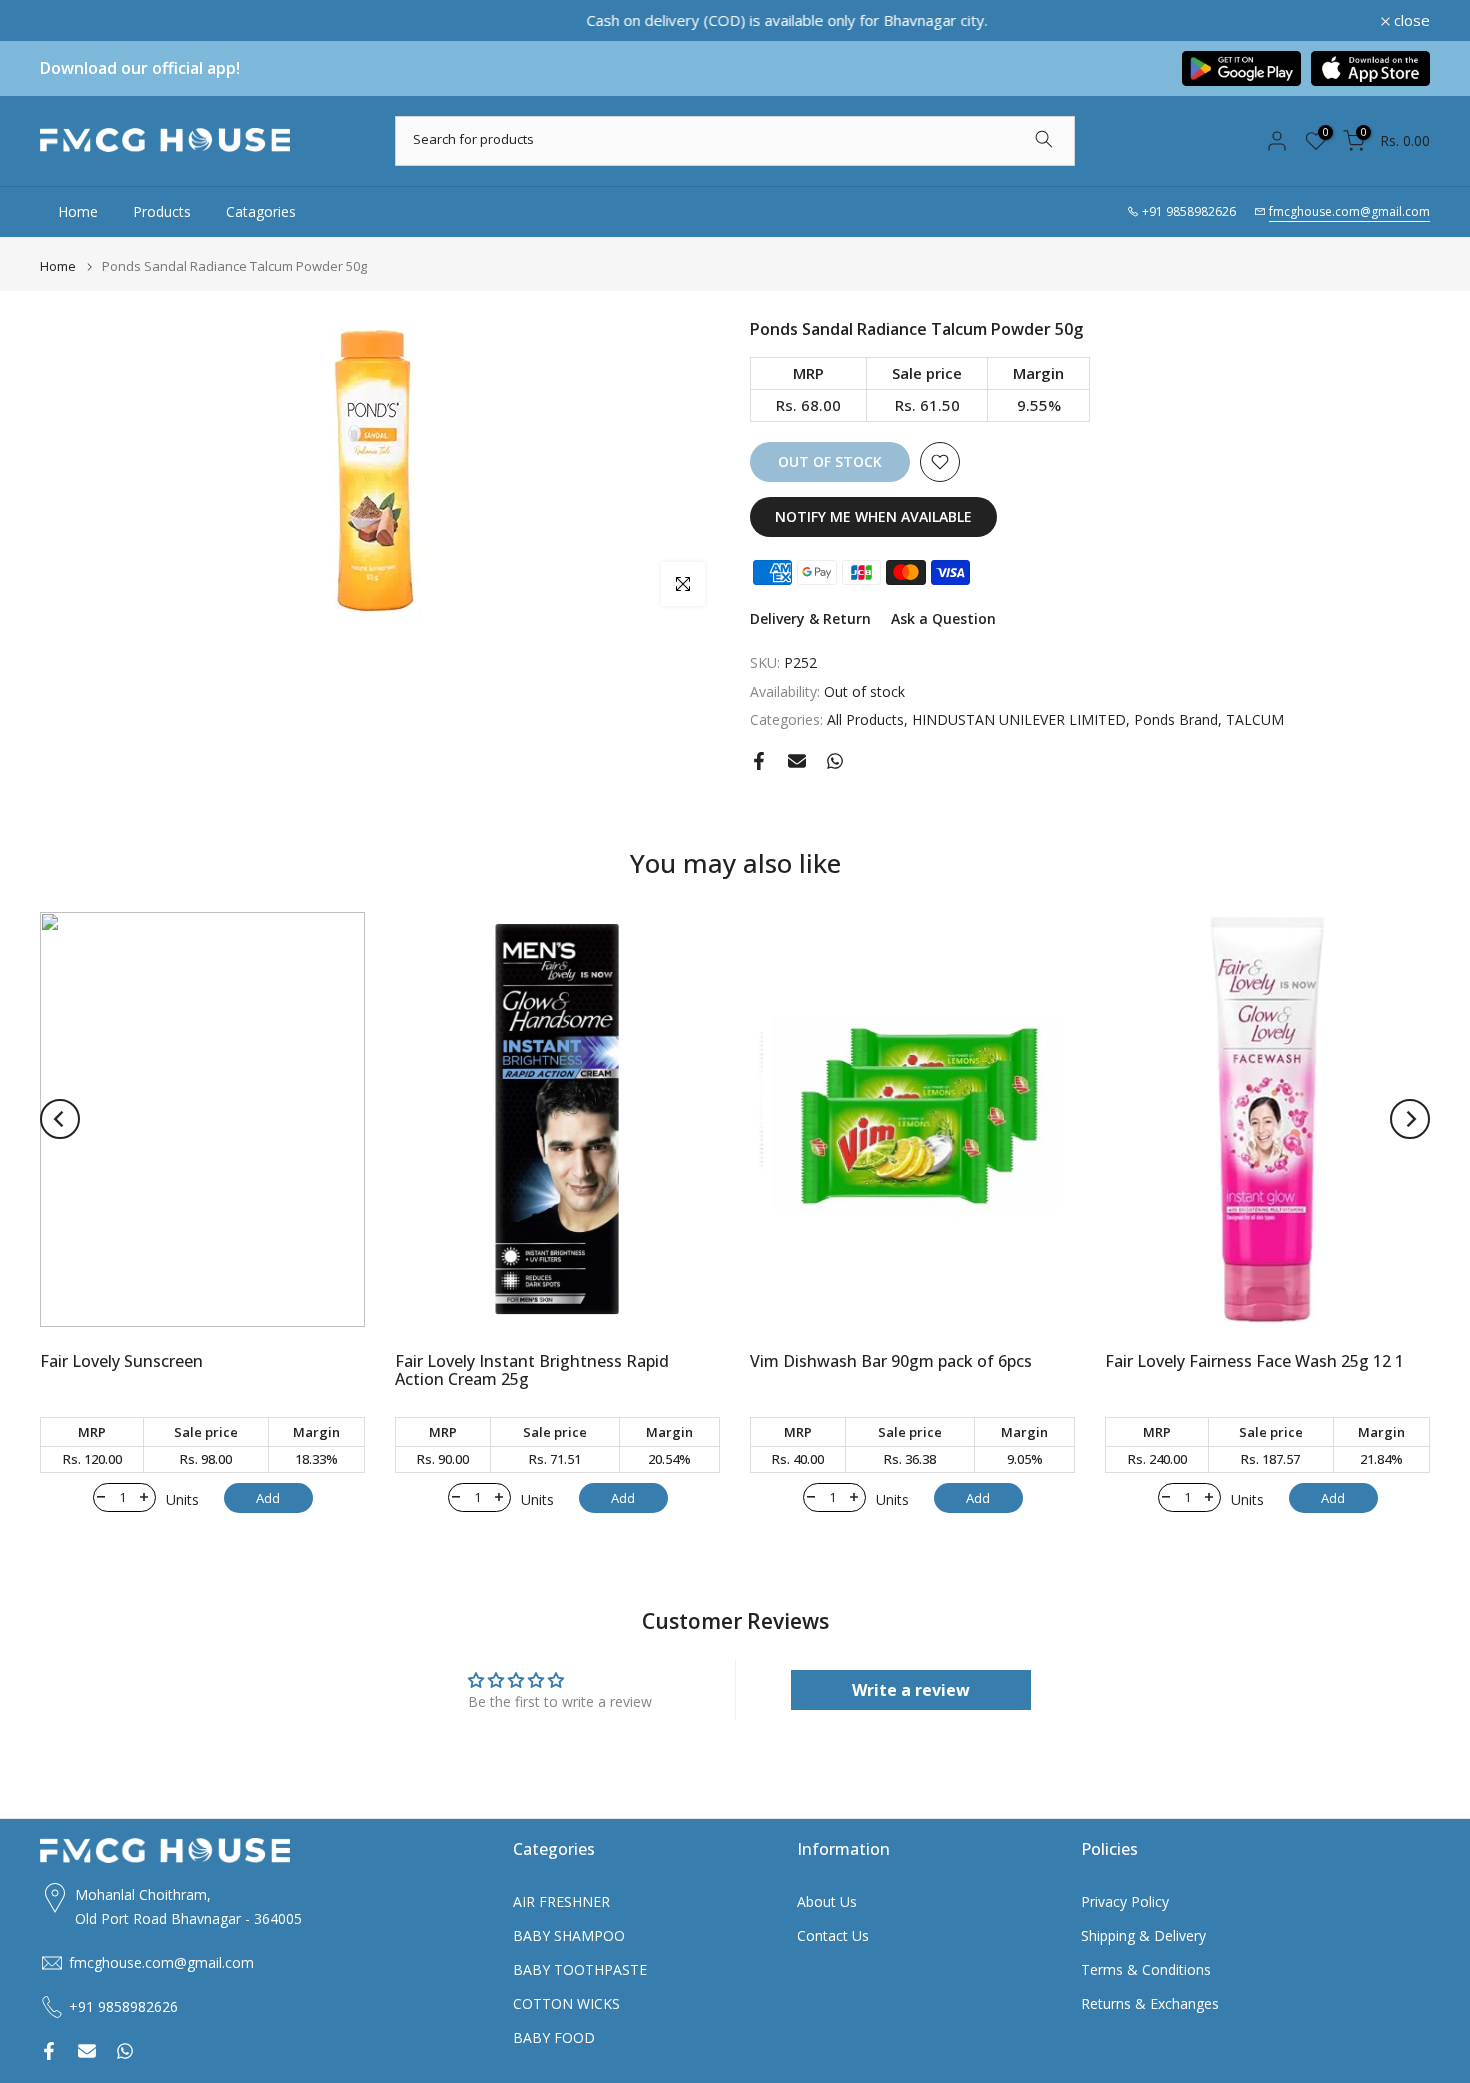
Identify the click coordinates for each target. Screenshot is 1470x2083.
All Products (865, 719)
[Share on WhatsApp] (835, 761)
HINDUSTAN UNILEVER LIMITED (1019, 719)
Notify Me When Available (873, 516)
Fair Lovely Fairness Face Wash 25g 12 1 (1254, 1361)
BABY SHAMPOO (569, 1935)
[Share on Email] (797, 761)
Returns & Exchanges (1150, 2003)
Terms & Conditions (1146, 1969)
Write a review (911, 1690)
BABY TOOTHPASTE (580, 1969)
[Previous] (60, 1119)
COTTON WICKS (566, 2003)
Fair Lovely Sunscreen (121, 1361)
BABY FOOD (554, 2037)
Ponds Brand (1176, 719)
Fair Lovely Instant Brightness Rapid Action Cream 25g (532, 1370)
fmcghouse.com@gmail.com (1349, 211)
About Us (827, 1901)
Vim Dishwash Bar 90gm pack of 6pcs (891, 1361)
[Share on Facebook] (759, 761)
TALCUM (1255, 719)
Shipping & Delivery (1143, 1935)
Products (162, 211)
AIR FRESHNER (561, 1901)
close (69, 20)
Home (78, 211)
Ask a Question (943, 618)
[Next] (1410, 1119)
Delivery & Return (810, 618)
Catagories (261, 211)
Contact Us (833, 1935)
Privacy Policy (1125, 1901)
